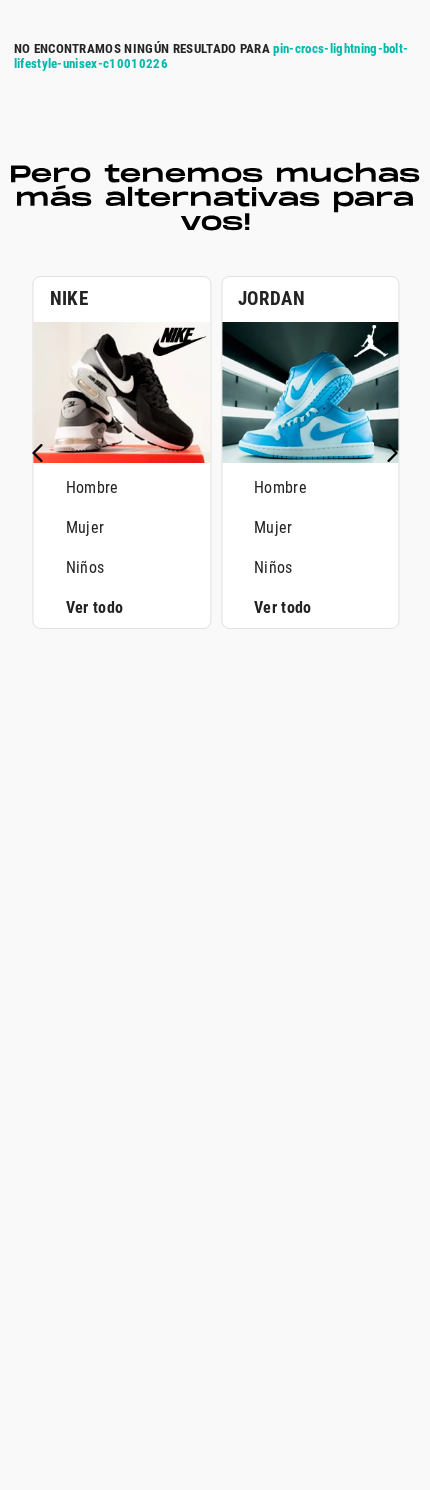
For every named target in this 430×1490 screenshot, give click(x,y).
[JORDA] (310, 457)
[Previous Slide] (38, 453)
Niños (85, 567)
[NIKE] (122, 457)
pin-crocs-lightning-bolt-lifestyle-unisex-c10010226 (211, 56)
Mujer (85, 527)
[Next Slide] (392, 453)
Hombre (92, 487)
